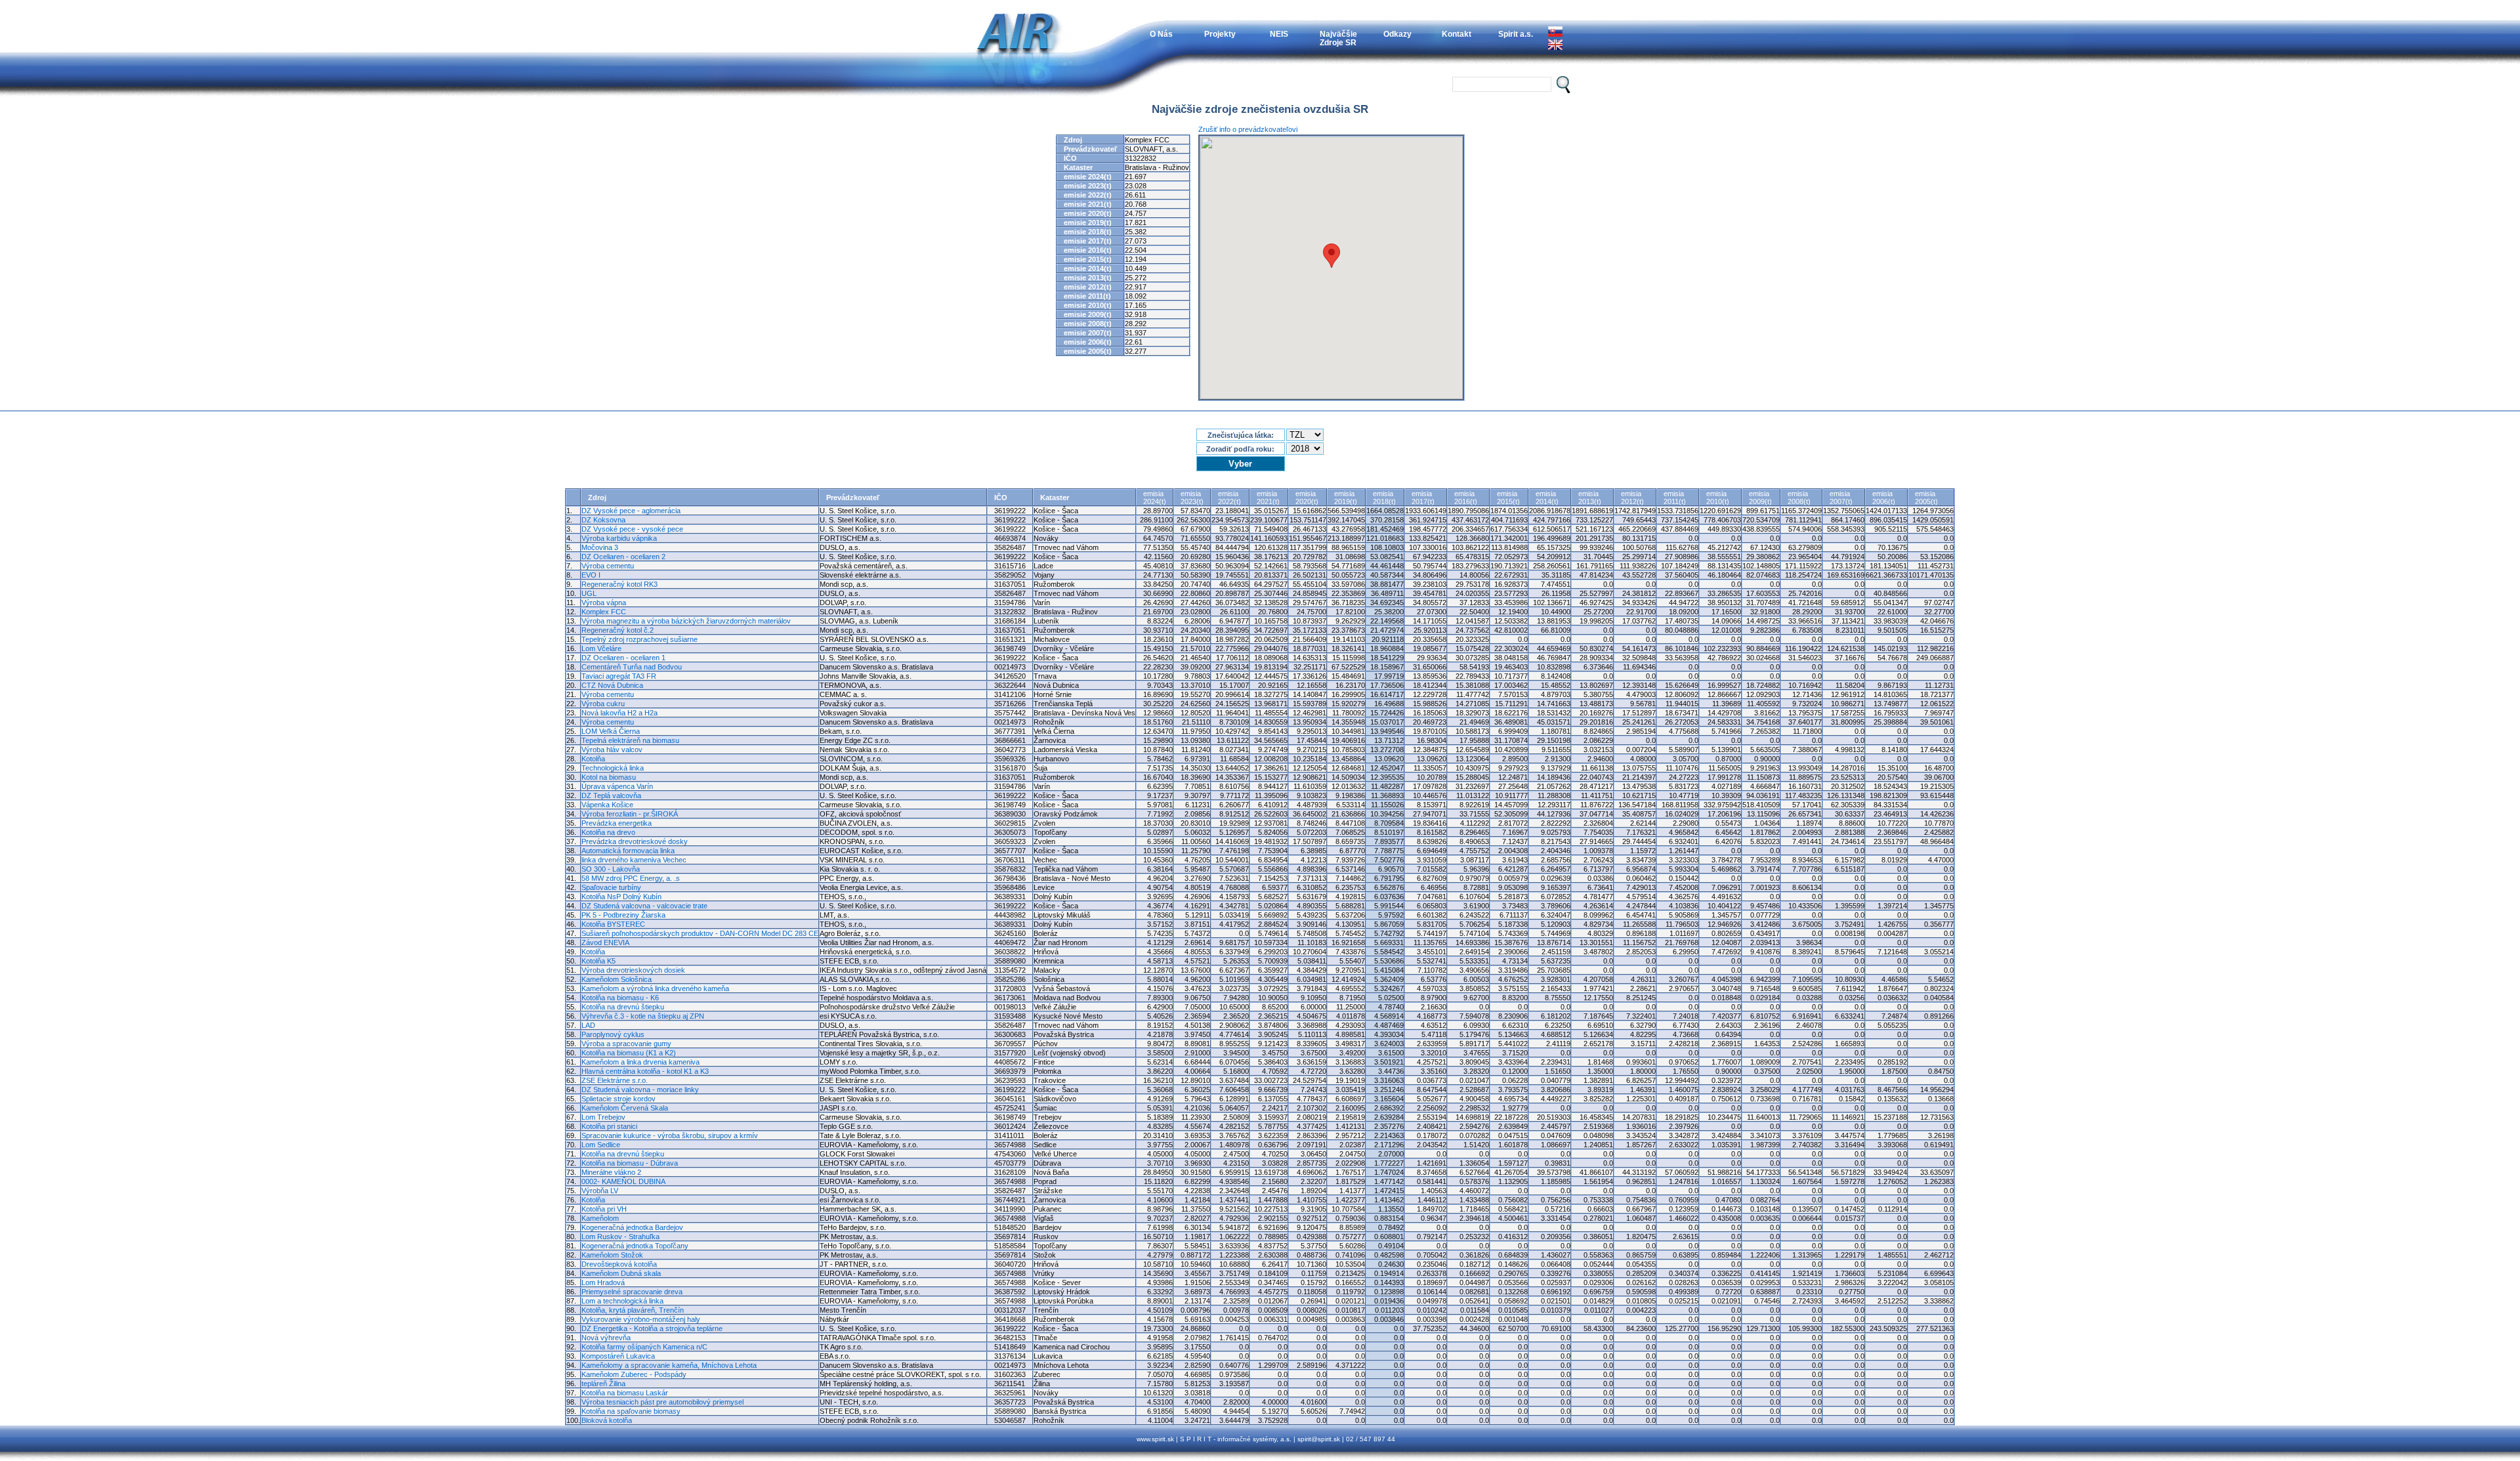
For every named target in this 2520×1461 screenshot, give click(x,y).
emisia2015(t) (1508, 498)
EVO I (591, 575)
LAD (588, 1025)
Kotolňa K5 (598, 961)
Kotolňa (593, 759)
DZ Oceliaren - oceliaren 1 (623, 658)
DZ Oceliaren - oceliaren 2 (623, 557)
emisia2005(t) (1926, 498)
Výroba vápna (604, 603)
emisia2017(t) (1423, 498)
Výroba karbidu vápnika (619, 538)
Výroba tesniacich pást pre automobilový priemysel (662, 1402)
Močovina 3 (600, 547)
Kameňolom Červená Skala (625, 1108)
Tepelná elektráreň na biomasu (630, 740)
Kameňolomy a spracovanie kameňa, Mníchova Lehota (669, 1365)
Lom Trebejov (603, 1117)
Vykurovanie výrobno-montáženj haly (641, 1319)
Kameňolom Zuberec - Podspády (634, 1374)
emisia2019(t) (1346, 498)
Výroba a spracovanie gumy (626, 1044)
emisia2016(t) (1466, 498)
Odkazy (1397, 34)
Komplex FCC (604, 612)
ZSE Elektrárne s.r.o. (615, 1080)
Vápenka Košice (607, 805)
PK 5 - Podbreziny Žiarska (623, 915)
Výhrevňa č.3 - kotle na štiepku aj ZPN (643, 1016)
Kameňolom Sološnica (617, 979)
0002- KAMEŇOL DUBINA (623, 1181)
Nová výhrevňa (606, 1338)
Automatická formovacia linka (628, 851)
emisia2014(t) (1547, 498)
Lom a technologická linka (622, 1301)
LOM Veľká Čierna (611, 731)
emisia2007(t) (1841, 498)
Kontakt (1457, 34)
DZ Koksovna (603, 520)
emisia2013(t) (1590, 498)
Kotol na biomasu (609, 777)
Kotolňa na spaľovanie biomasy (631, 1411)
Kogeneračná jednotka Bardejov (632, 1227)
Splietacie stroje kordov (619, 1099)
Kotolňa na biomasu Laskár (625, 1393)
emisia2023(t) (1192, 498)
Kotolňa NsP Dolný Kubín (621, 897)
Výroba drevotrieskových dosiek (633, 970)
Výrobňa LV (600, 1191)
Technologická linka (613, 768)
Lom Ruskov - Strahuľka (620, 1237)
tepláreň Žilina (603, 1384)
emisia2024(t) (1155, 498)
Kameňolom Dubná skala (621, 1273)
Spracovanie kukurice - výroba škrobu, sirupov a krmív (670, 1135)
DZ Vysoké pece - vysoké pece (632, 529)
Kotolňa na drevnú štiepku (623, 1007)
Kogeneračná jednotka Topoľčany (635, 1246)
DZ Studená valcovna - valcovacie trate (644, 906)
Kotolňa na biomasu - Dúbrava (630, 1163)
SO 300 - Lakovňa (611, 869)
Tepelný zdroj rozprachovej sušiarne (640, 639)
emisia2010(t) (1718, 498)
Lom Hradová (603, 1282)
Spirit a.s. (1516, 34)
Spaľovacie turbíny (611, 887)
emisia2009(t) (1760, 498)
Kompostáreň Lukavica (618, 1356)
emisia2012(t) (1632, 498)
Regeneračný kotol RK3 (619, 584)
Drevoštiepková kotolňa (619, 1264)
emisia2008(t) (1799, 498)
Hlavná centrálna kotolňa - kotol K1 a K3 (645, 1071)
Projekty (1220, 34)
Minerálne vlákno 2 (611, 1172)
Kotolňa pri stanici (609, 1126)
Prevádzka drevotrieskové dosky (635, 841)
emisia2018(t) (1384, 498)
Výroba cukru (603, 704)
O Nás (1161, 34)
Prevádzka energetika (617, 823)
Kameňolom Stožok (612, 1255)
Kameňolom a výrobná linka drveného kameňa (655, 988)
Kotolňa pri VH (604, 1209)
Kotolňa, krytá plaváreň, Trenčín (633, 1310)
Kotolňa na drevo (608, 832)
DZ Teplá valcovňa (611, 795)
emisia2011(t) (1675, 498)
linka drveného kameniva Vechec (634, 860)
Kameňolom (600, 1218)
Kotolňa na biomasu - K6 (620, 998)
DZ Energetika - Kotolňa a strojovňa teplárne (652, 1328)
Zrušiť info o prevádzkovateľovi (1248, 129)
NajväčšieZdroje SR (1338, 38)
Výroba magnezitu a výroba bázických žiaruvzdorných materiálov (686, 621)
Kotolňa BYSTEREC (613, 924)
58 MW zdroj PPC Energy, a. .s (631, 878)
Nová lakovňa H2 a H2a (619, 713)
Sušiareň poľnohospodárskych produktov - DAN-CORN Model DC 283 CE (700, 933)
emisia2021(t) (1268, 498)
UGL (589, 593)
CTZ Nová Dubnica (612, 685)
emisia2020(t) (1307, 498)
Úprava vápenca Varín (617, 786)
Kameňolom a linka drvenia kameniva (640, 1062)
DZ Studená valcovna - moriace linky (640, 1090)
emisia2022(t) (1229, 498)
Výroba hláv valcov (612, 750)
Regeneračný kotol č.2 (618, 630)
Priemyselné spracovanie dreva (632, 1292)
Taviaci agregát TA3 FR (619, 676)
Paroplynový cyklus (613, 1034)
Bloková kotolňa (607, 1420)
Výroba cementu (608, 566)
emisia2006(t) (1884, 498)
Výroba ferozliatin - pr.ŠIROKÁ (630, 814)
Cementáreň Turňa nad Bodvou (632, 667)
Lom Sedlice (601, 1145)
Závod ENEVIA (605, 942)
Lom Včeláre (601, 648)
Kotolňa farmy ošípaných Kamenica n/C (644, 1347)
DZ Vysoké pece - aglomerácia (631, 511)
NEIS (1279, 34)
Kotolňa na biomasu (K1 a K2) (629, 1053)
